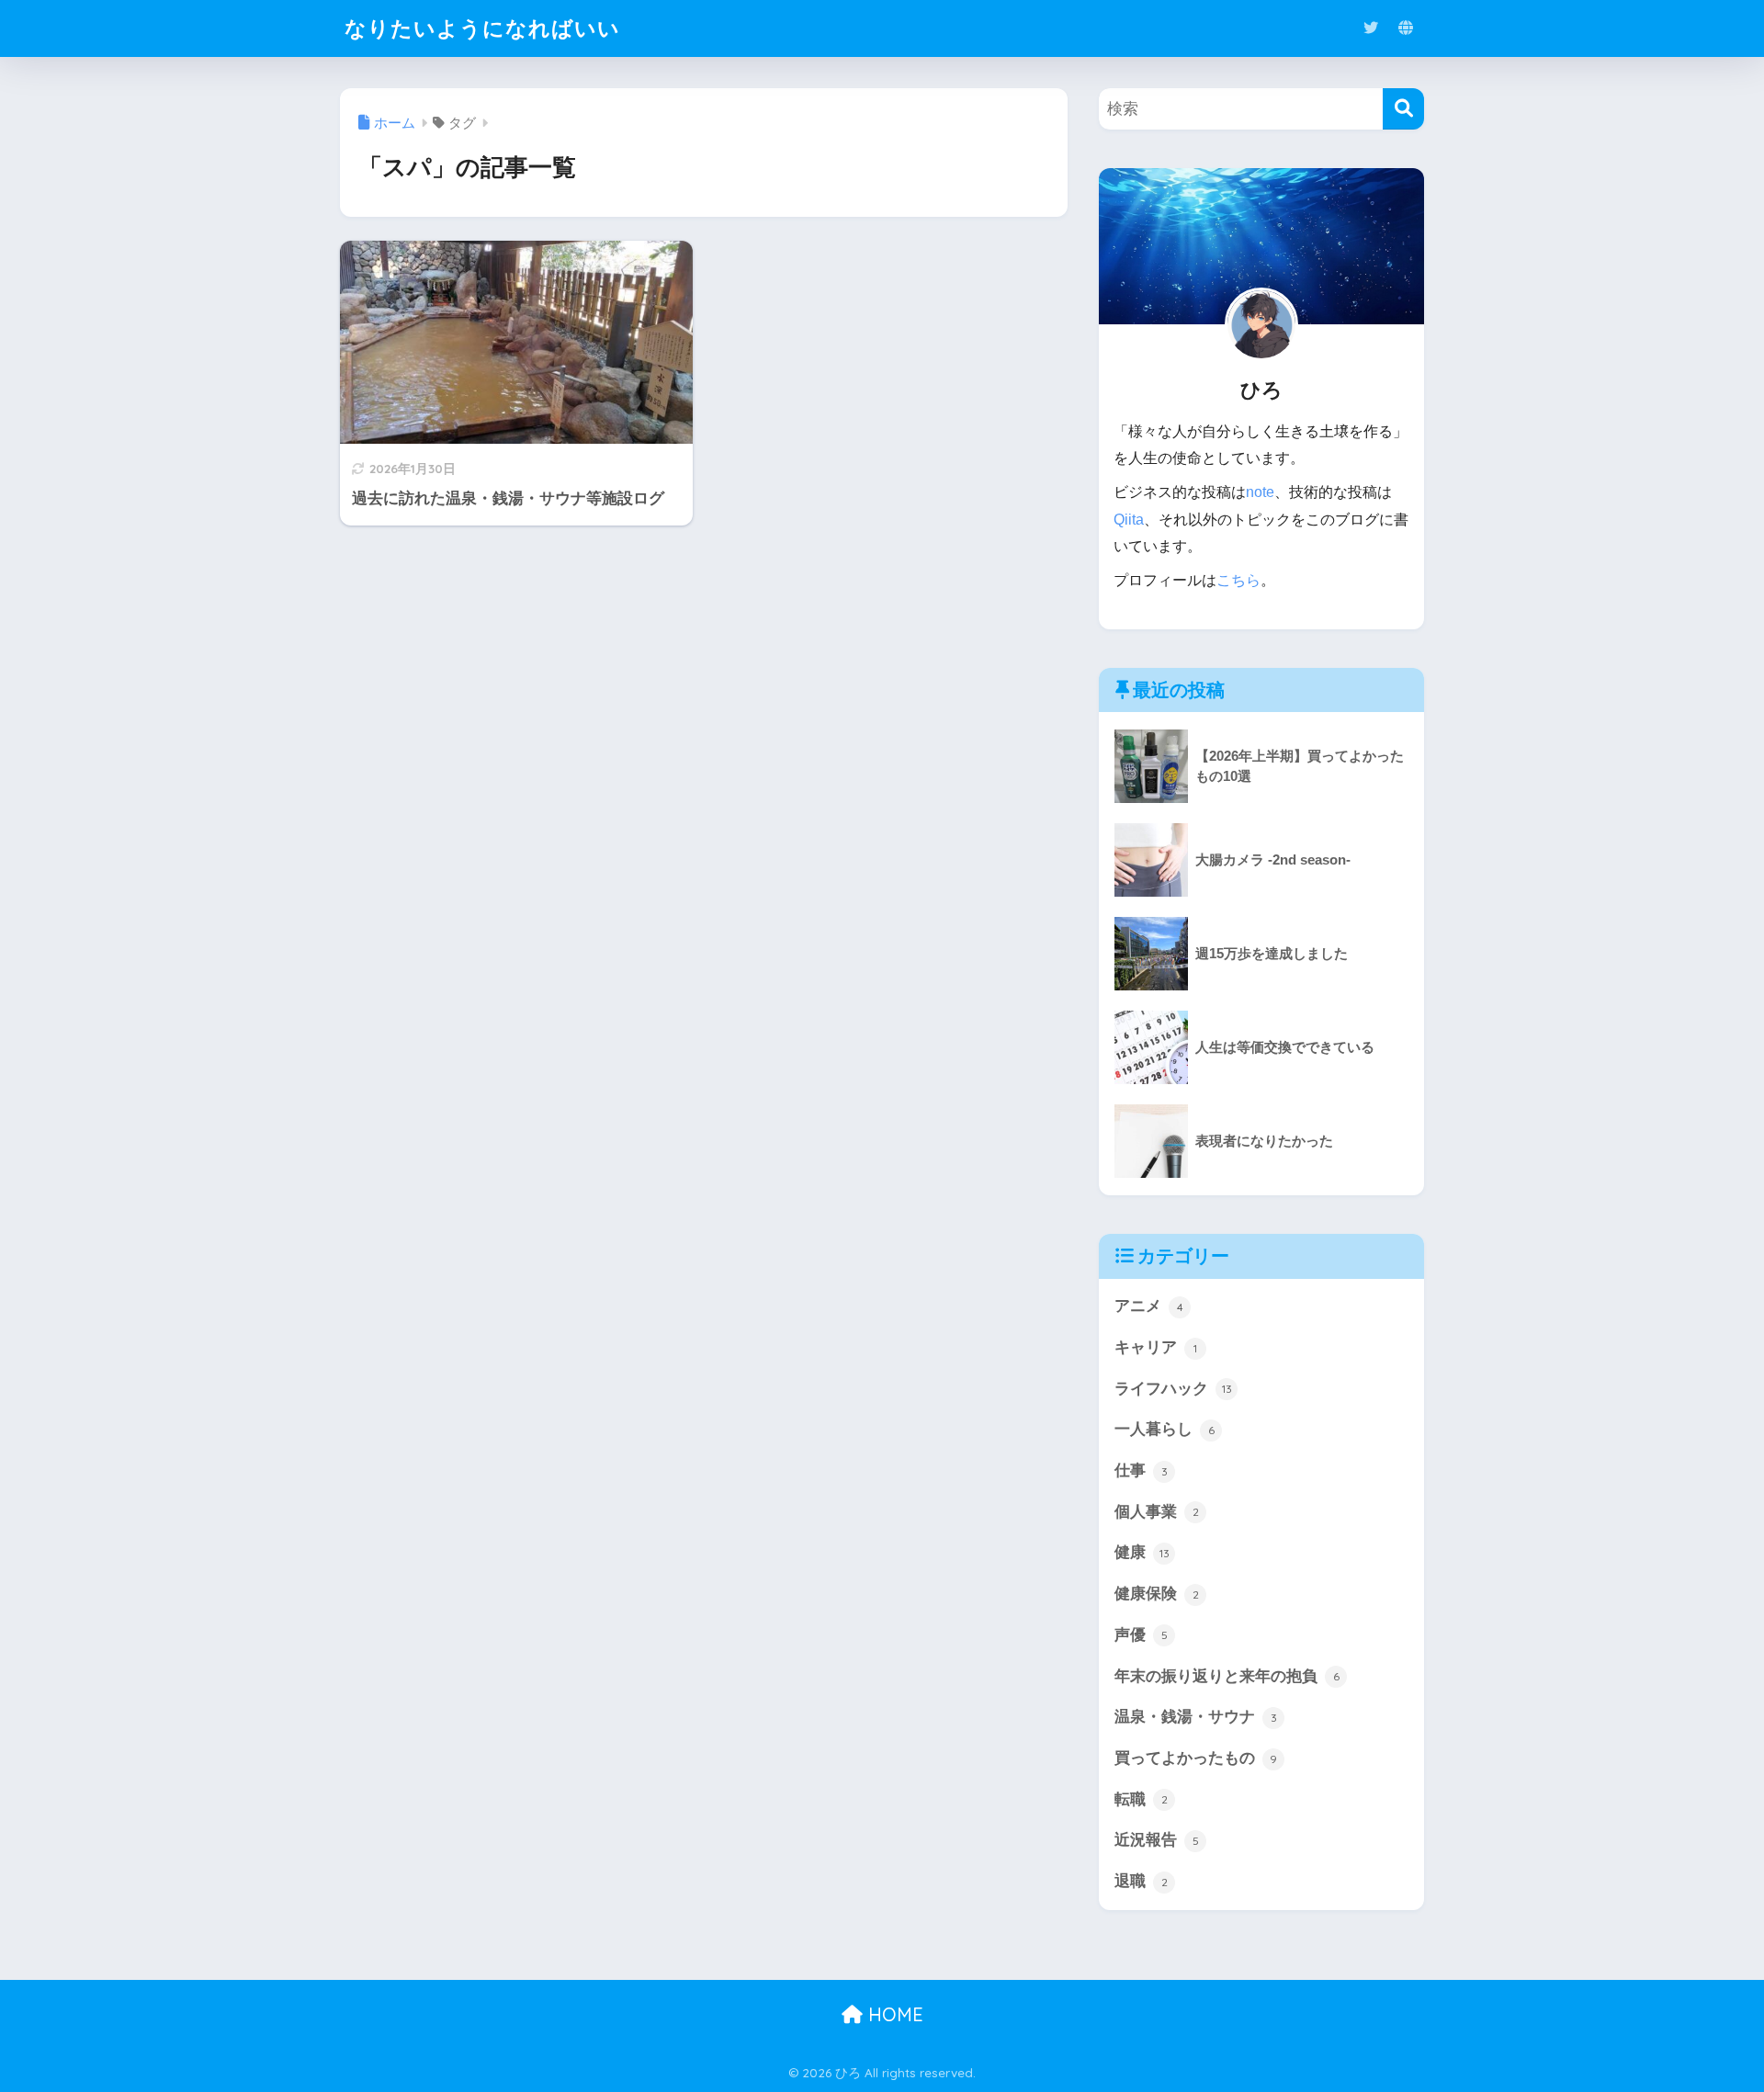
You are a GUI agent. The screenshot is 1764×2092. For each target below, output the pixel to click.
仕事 (1141, 1470)
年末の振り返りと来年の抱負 (1227, 1676)
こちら (1238, 580)
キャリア (1156, 1347)
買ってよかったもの (1196, 1758)
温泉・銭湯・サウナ (1196, 1717)
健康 (1142, 1552)
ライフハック (1173, 1389)
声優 (1141, 1635)
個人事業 (1157, 1512)
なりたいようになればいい (482, 28)
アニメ (1149, 1306)
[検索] (1403, 109)
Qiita (1129, 520)
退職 (1141, 1881)
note (1260, 492)
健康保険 (1157, 1594)
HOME (893, 2014)
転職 (1141, 1799)
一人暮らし (1165, 1429)
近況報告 (1157, 1840)
